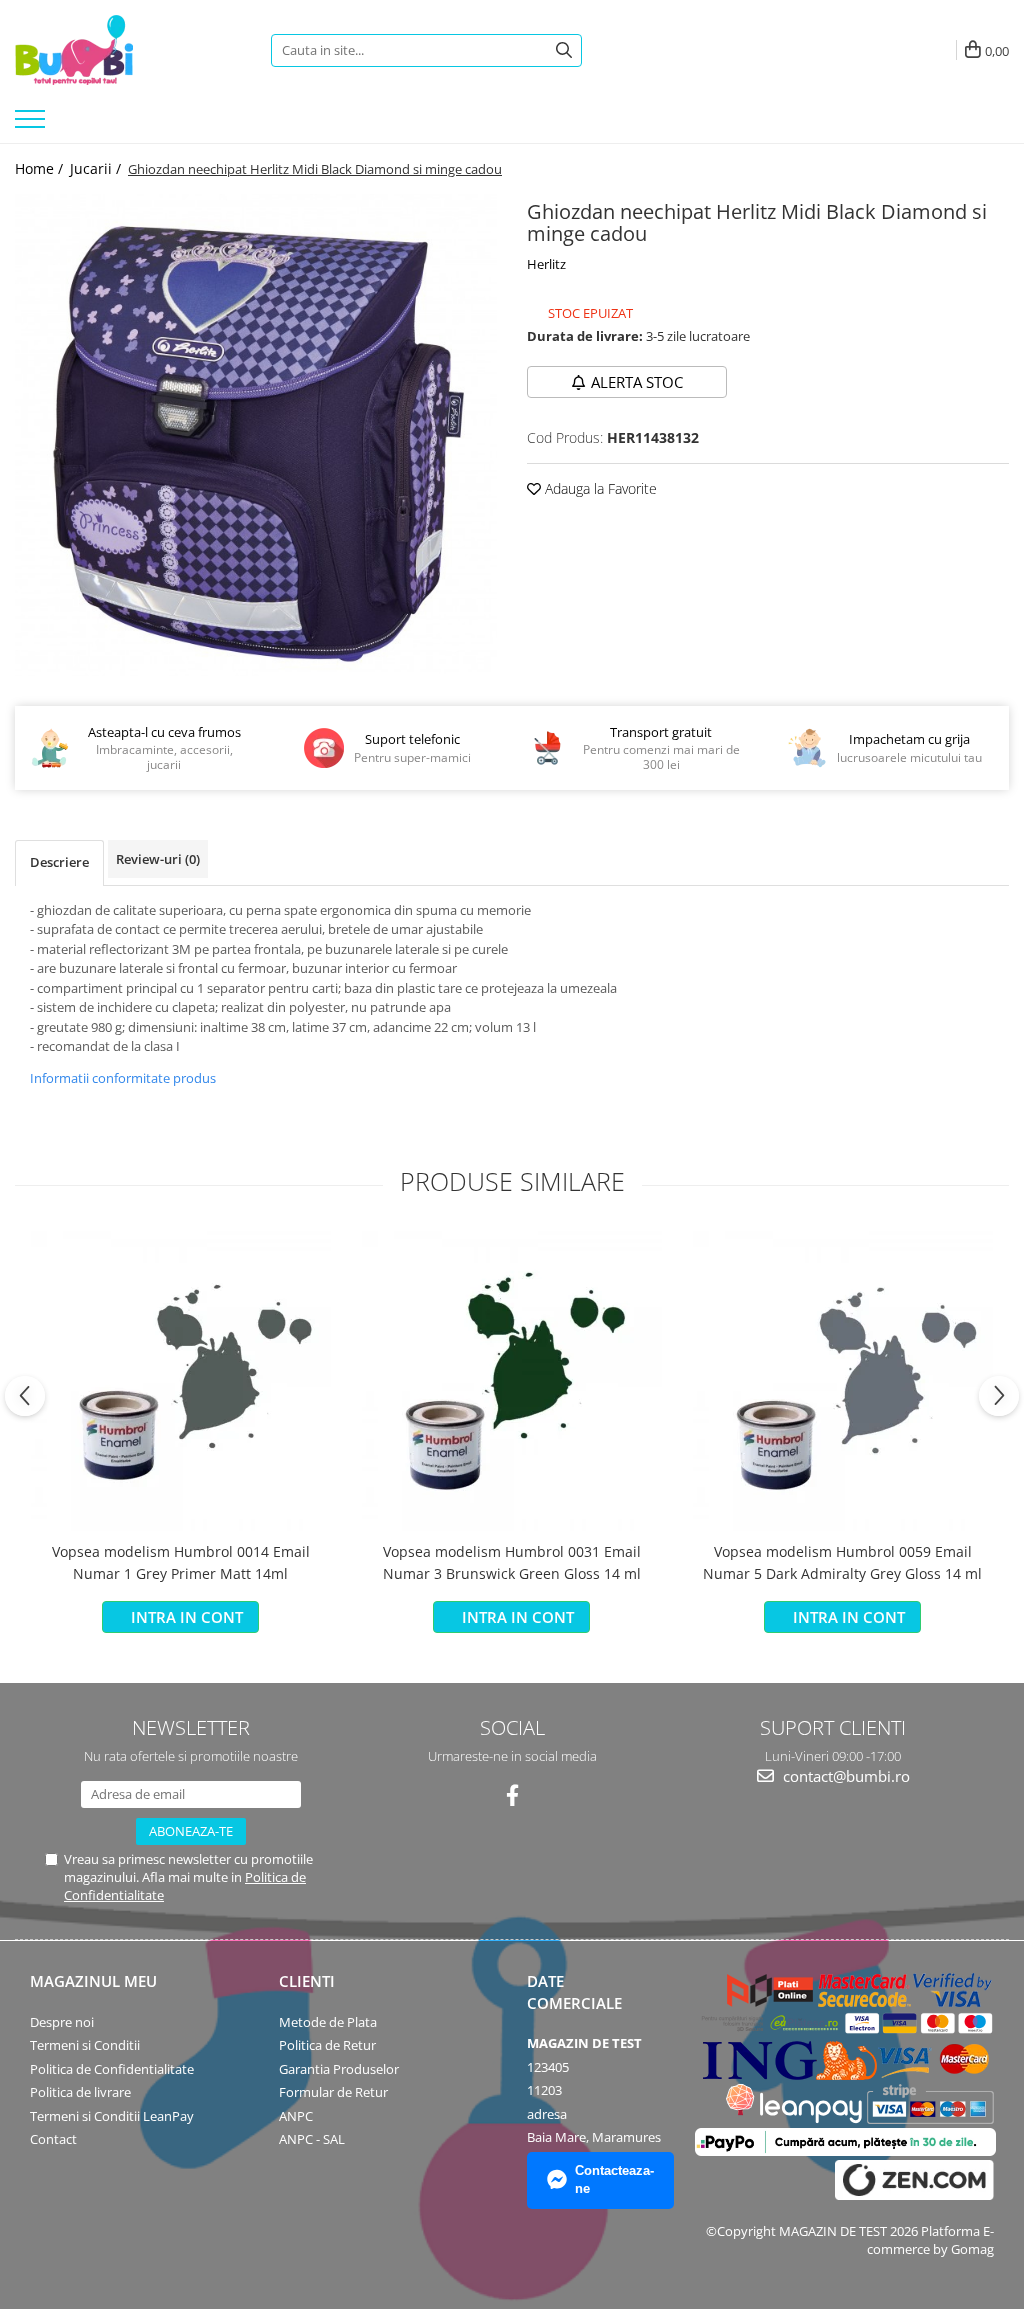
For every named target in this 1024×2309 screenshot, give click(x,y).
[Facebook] (512, 1795)
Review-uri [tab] (158, 859)
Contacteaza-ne (614, 2180)
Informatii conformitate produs (123, 1078)
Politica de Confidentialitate (112, 2069)
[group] (256, 435)
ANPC (296, 2116)
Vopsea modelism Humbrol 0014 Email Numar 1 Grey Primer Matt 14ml (181, 1562)
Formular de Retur (333, 2092)
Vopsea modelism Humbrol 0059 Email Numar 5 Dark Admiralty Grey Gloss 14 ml (842, 1562)
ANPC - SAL (312, 2139)
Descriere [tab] (59, 862)
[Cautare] (564, 50)
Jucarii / (97, 168)
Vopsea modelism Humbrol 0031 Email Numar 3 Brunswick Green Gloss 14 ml (512, 1562)
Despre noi (62, 2022)
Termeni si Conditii (85, 2045)
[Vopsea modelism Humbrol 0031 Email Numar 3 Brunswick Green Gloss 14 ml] (512, 1381)
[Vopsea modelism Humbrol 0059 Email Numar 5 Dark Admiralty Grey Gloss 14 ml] (843, 1381)
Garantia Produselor (339, 2069)
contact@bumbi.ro (844, 1776)
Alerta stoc (637, 382)
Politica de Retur (327, 2045)
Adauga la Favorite (599, 488)
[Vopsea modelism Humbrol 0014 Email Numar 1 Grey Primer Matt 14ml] (181, 1381)
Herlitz (546, 264)
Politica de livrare (80, 2092)
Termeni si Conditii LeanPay (112, 2116)
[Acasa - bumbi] (128, 50)
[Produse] (32, 125)
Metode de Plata (328, 2022)
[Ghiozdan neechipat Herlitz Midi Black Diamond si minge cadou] (256, 435)
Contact (53, 2139)
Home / (41, 168)
